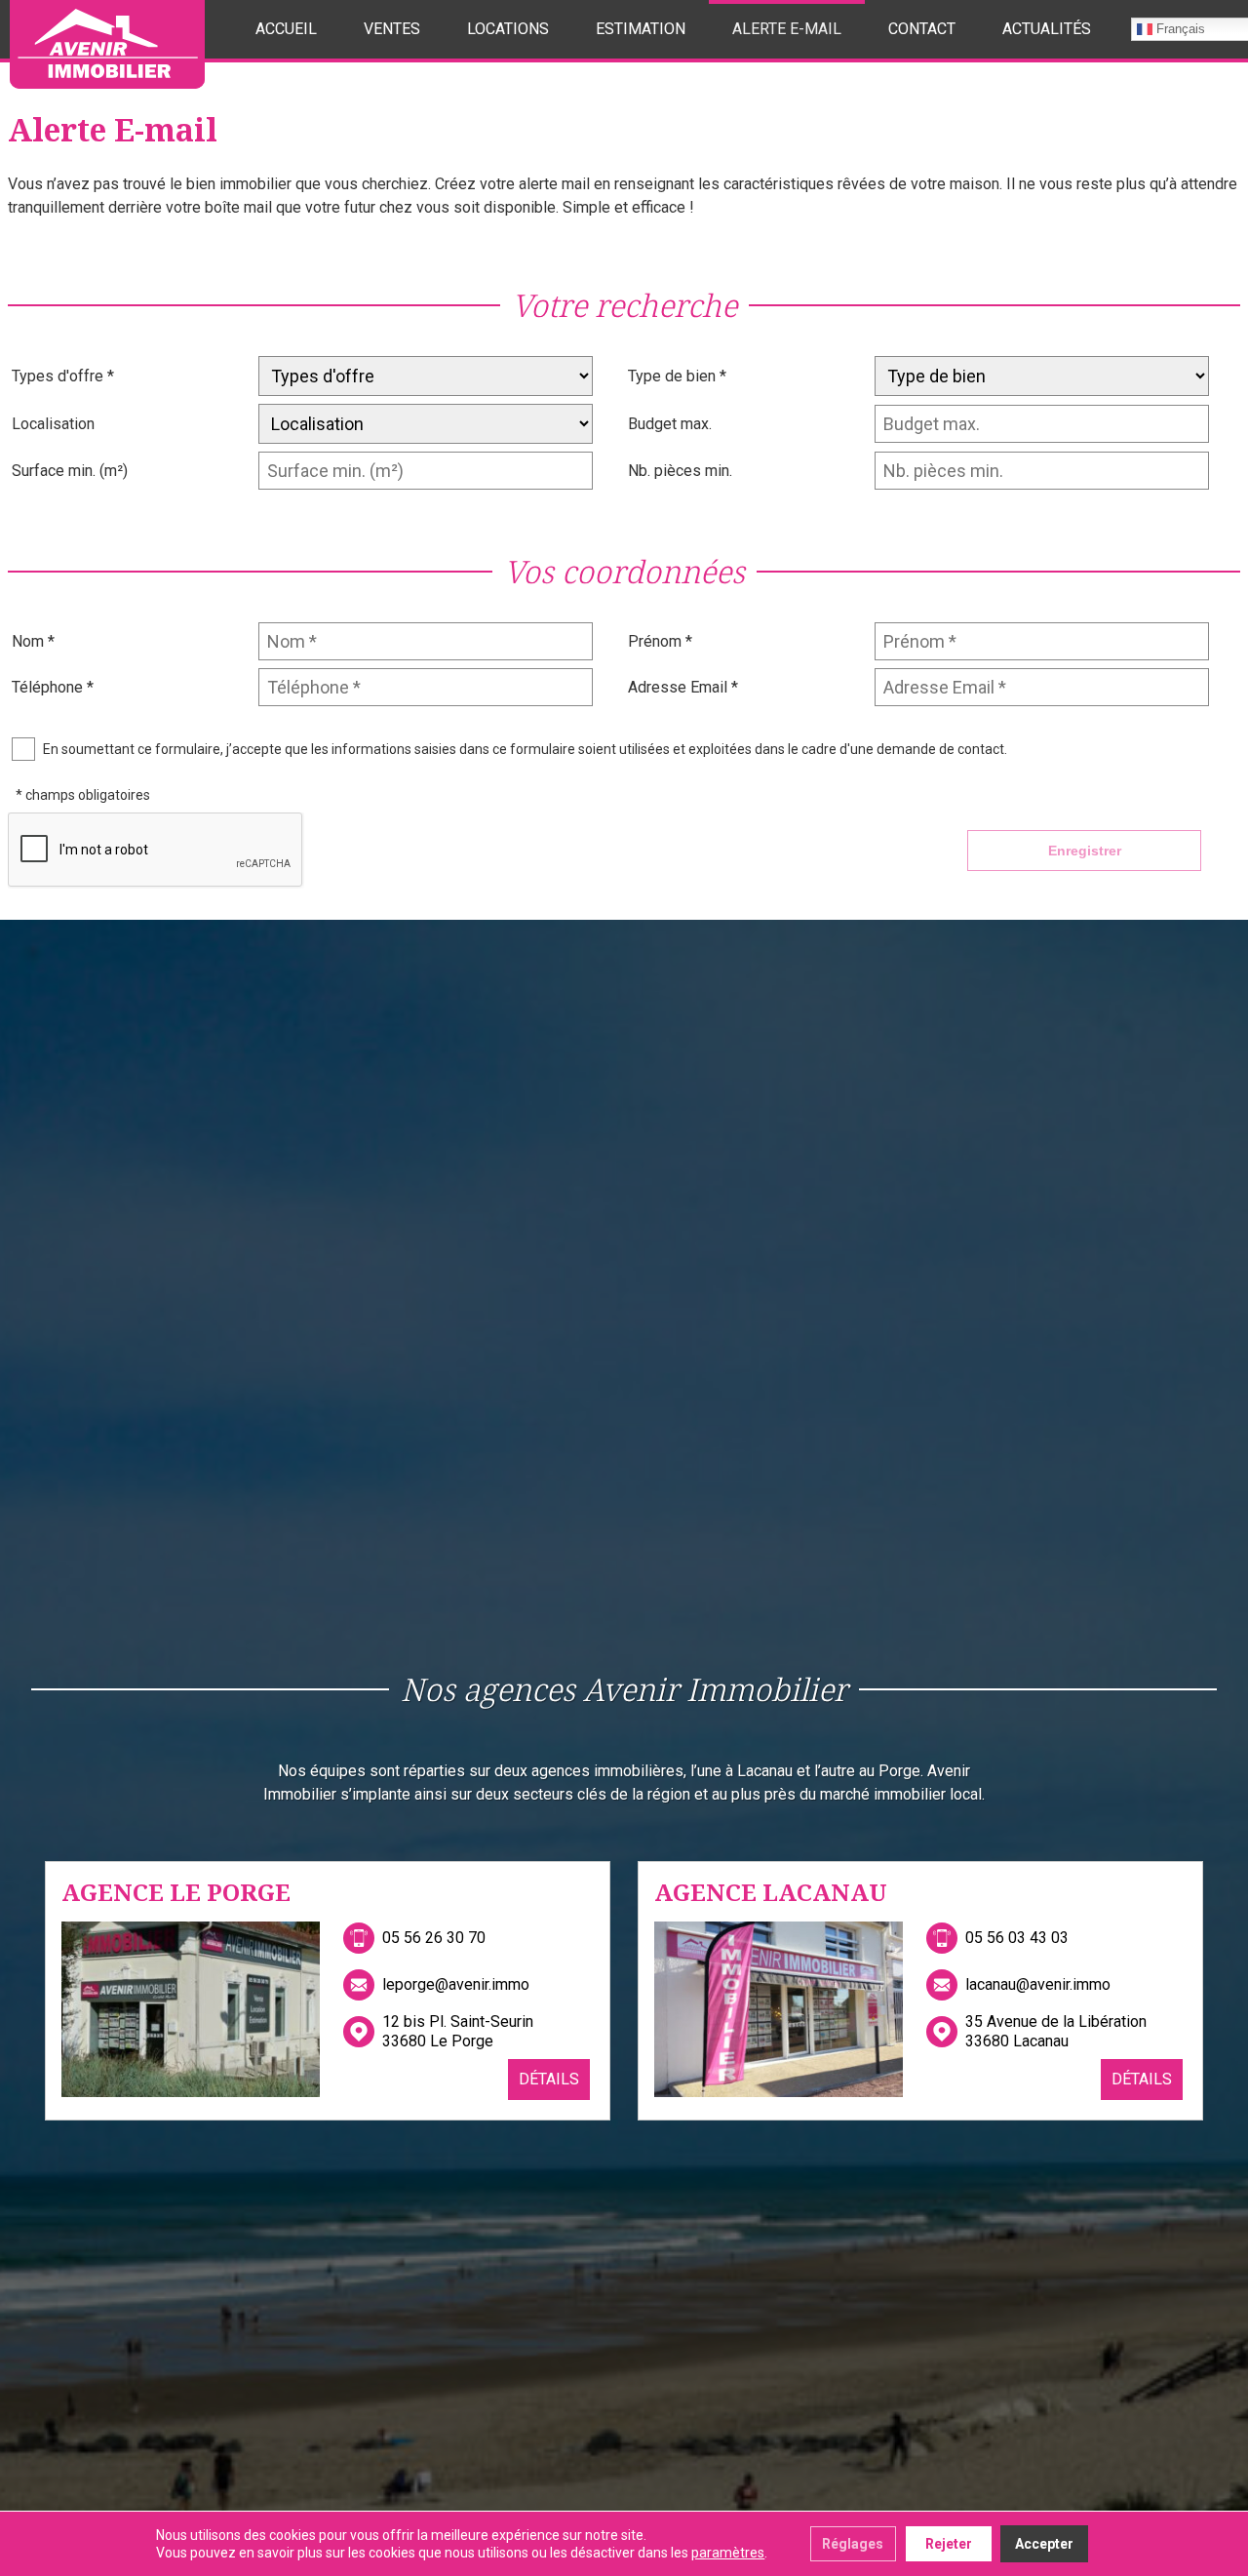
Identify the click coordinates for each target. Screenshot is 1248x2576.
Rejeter (949, 2544)
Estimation (641, 29)
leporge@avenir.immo (456, 1984)
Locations (508, 29)
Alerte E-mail (787, 29)
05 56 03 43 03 (1017, 1938)
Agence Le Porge (176, 1892)
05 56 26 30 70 (434, 1938)
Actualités (1047, 29)
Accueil (286, 29)
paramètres (728, 2553)
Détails (549, 2079)
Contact (922, 29)
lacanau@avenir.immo (1038, 1984)
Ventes (392, 29)
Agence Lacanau (771, 1892)
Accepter (1044, 2544)
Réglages (853, 2544)
